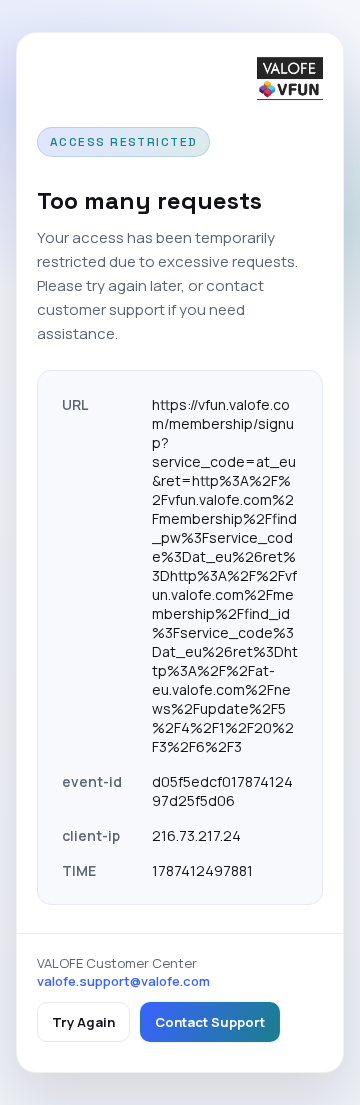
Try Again (83, 1022)
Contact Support (210, 1022)
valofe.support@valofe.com (123, 981)
